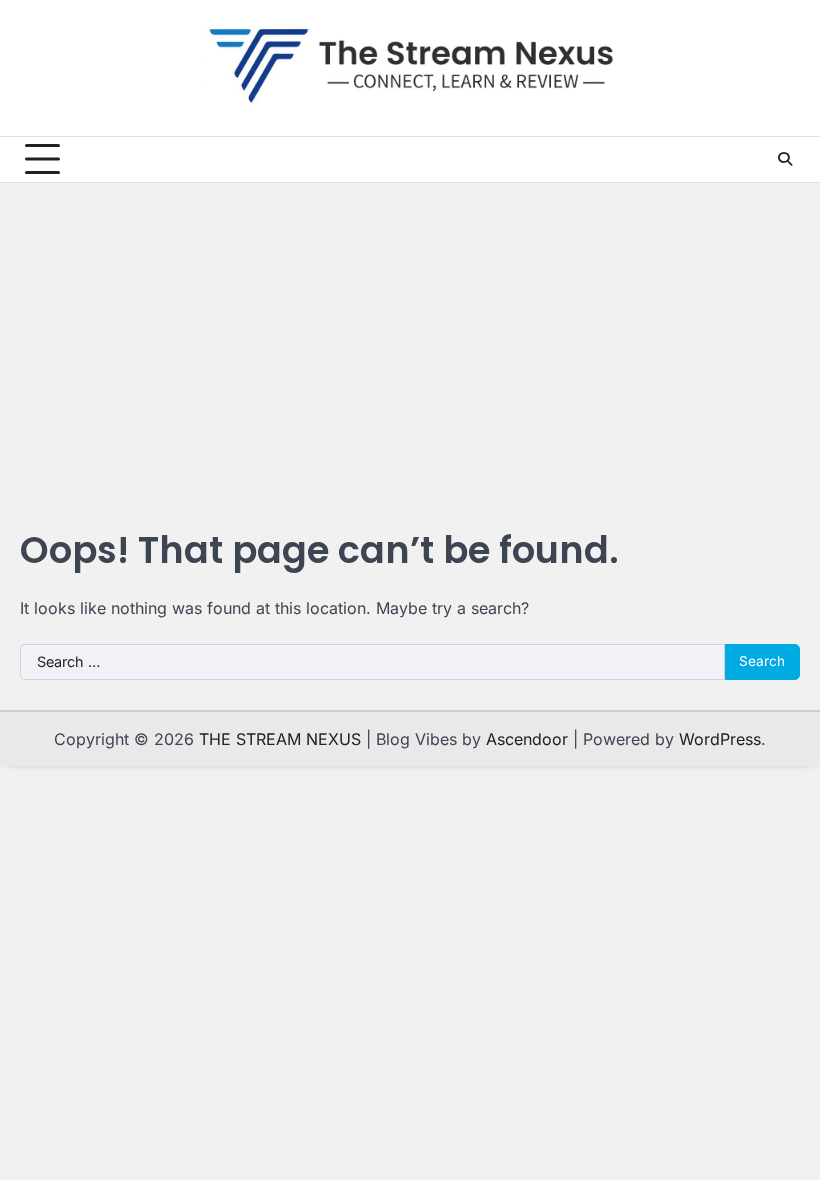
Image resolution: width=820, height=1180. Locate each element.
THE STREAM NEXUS (280, 739)
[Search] (785, 159)
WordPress (720, 739)
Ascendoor (527, 739)
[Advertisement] (410, 338)
